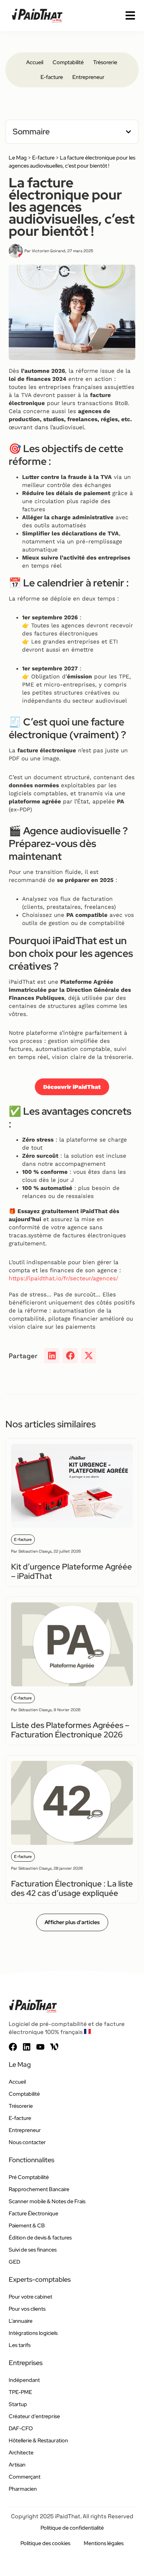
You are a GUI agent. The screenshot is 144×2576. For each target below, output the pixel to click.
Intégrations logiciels (33, 2333)
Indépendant (24, 2380)
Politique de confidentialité (72, 2528)
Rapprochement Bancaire (39, 2189)
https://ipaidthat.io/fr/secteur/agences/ (63, 1278)
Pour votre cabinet (30, 2297)
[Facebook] (13, 2047)
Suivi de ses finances (33, 2250)
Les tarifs (20, 2345)
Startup (18, 2404)
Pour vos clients (27, 2309)
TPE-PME (20, 2392)
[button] (128, 132)
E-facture (52, 77)
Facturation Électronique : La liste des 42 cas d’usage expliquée (72, 1888)
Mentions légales (104, 2543)
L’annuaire (21, 2321)
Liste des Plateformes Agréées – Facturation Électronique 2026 (70, 1730)
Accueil (35, 62)
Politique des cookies (45, 2543)
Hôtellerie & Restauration (38, 2440)
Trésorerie (105, 62)
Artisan (17, 2465)
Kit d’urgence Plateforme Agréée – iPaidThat (71, 1571)
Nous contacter (27, 2142)
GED (15, 2262)
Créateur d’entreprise (34, 2416)
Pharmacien (23, 2489)
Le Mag (18, 158)
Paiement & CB (27, 2226)
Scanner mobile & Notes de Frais (47, 2201)
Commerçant (25, 2477)
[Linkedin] (27, 2047)
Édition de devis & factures (40, 2238)
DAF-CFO (21, 2428)
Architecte (21, 2453)
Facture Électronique (33, 2213)
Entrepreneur (88, 77)
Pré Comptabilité (29, 2177)
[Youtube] (40, 2047)
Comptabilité (68, 62)
